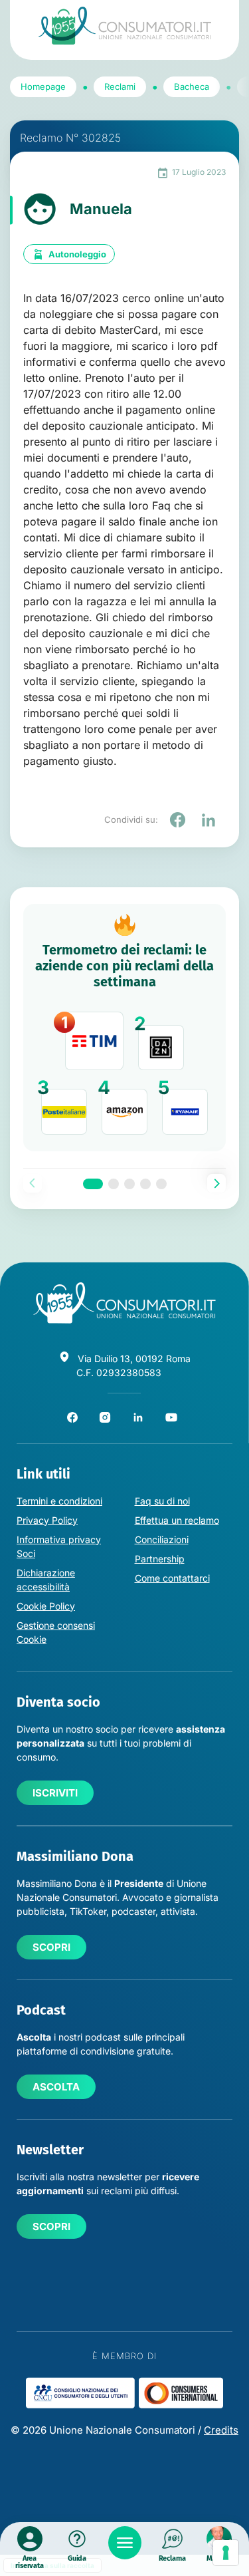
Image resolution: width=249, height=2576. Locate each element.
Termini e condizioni (59, 1501)
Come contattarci (172, 1578)
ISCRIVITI (55, 1793)
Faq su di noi (162, 1501)
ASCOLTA (56, 2087)
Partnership (160, 1559)
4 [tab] (145, 1184)
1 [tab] (93, 1184)
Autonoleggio (77, 254)
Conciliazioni (162, 1539)
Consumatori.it (125, 26)
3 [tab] (129, 1184)
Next (216, 1183)
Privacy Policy (47, 1520)
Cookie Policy (46, 1606)
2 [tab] (114, 1184)
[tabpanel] (124, 1028)
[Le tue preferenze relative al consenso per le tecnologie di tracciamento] (226, 2553)
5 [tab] (161, 1184)
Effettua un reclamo (177, 1520)
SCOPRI (51, 1947)
